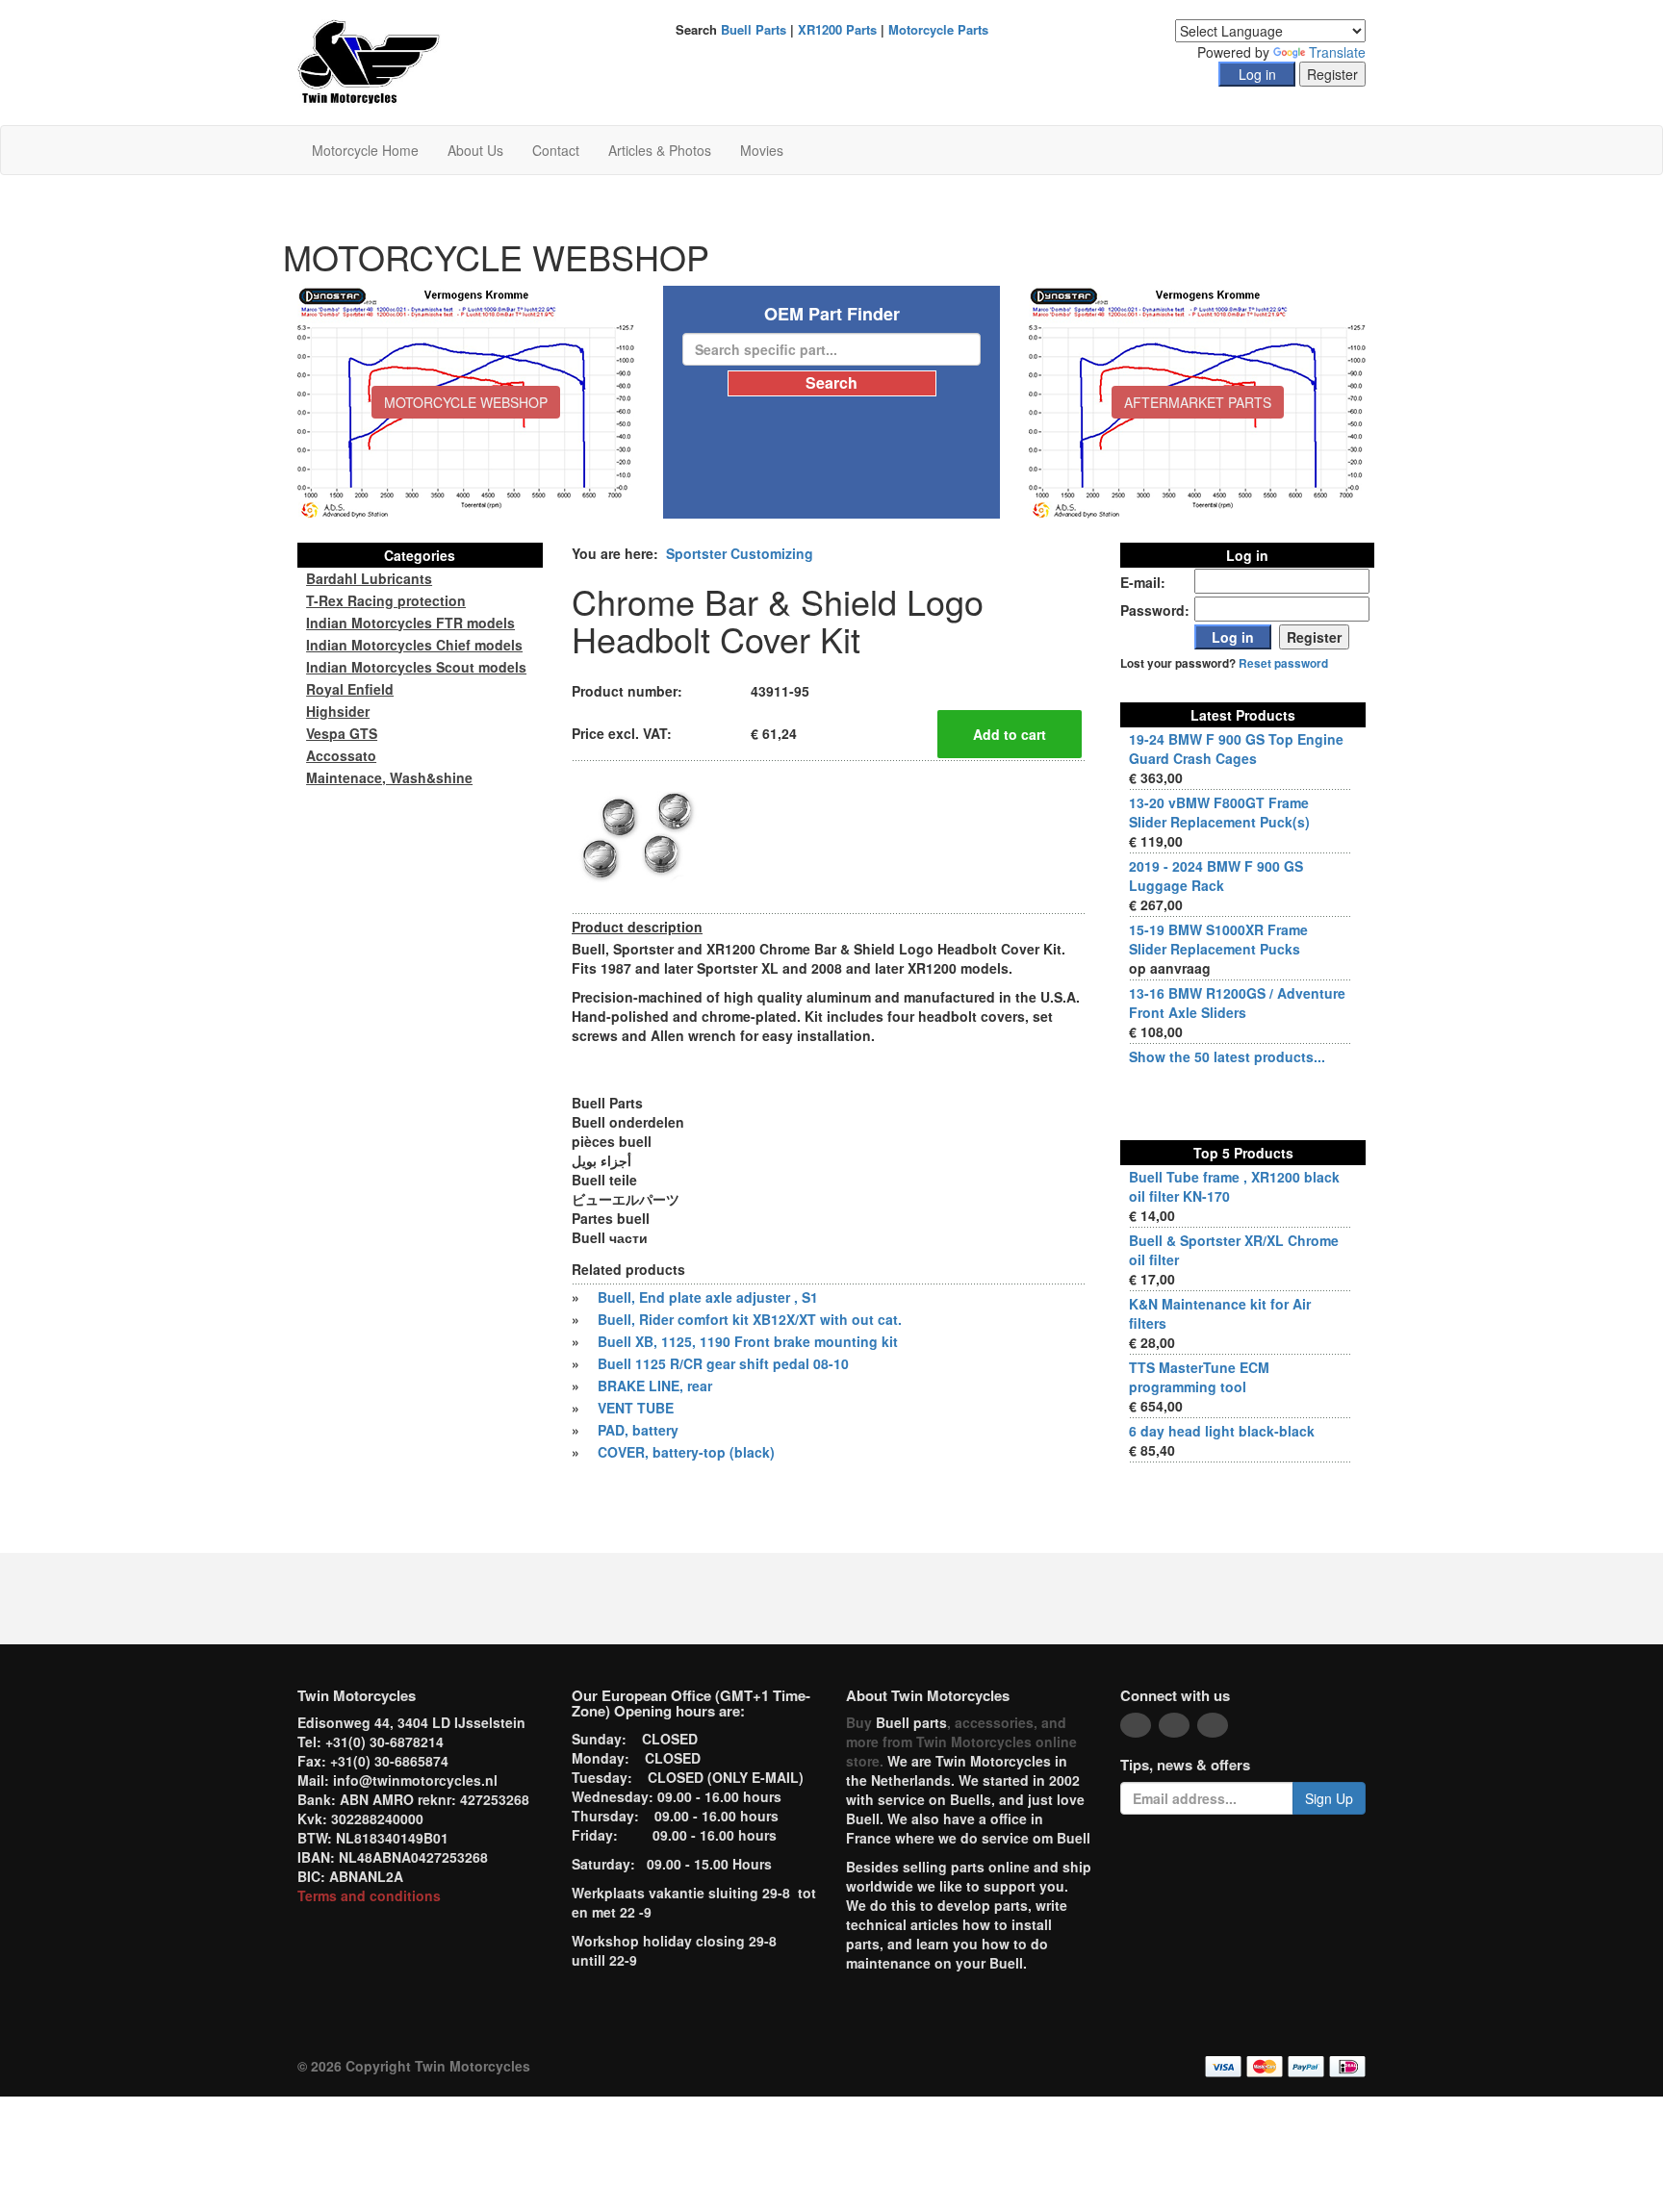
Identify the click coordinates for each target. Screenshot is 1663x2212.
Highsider (338, 711)
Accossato (341, 755)
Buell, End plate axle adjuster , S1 (708, 1297)
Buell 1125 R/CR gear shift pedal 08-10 (723, 1363)
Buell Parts (754, 29)
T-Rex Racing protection (386, 600)
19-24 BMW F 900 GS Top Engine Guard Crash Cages (1236, 749)
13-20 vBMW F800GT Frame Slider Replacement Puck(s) (1219, 812)
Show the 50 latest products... (1227, 1056)
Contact (556, 150)
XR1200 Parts (837, 29)
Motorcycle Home (365, 150)
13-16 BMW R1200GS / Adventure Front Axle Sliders (1237, 1003)
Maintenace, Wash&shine (389, 777)
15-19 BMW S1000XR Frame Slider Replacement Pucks (1218, 939)
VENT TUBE (636, 1408)
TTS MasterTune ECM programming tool (1199, 1377)
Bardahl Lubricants (369, 578)
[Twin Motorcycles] (369, 61)
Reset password (1283, 663)
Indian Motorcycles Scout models (416, 667)
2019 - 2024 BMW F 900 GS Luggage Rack (1216, 876)
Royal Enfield (350, 689)
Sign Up (1329, 1798)
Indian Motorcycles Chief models (414, 645)
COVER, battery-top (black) (686, 1452)
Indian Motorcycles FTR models (410, 623)
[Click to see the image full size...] (644, 835)
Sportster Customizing (740, 553)
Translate (1337, 52)
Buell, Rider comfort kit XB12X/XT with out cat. (750, 1319)
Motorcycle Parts (938, 29)
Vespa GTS (342, 733)
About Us (475, 150)
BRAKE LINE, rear (655, 1386)
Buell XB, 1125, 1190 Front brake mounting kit (748, 1341)
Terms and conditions (369, 1895)
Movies (762, 150)
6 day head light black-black (1222, 1431)
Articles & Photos (660, 150)
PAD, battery (638, 1430)
